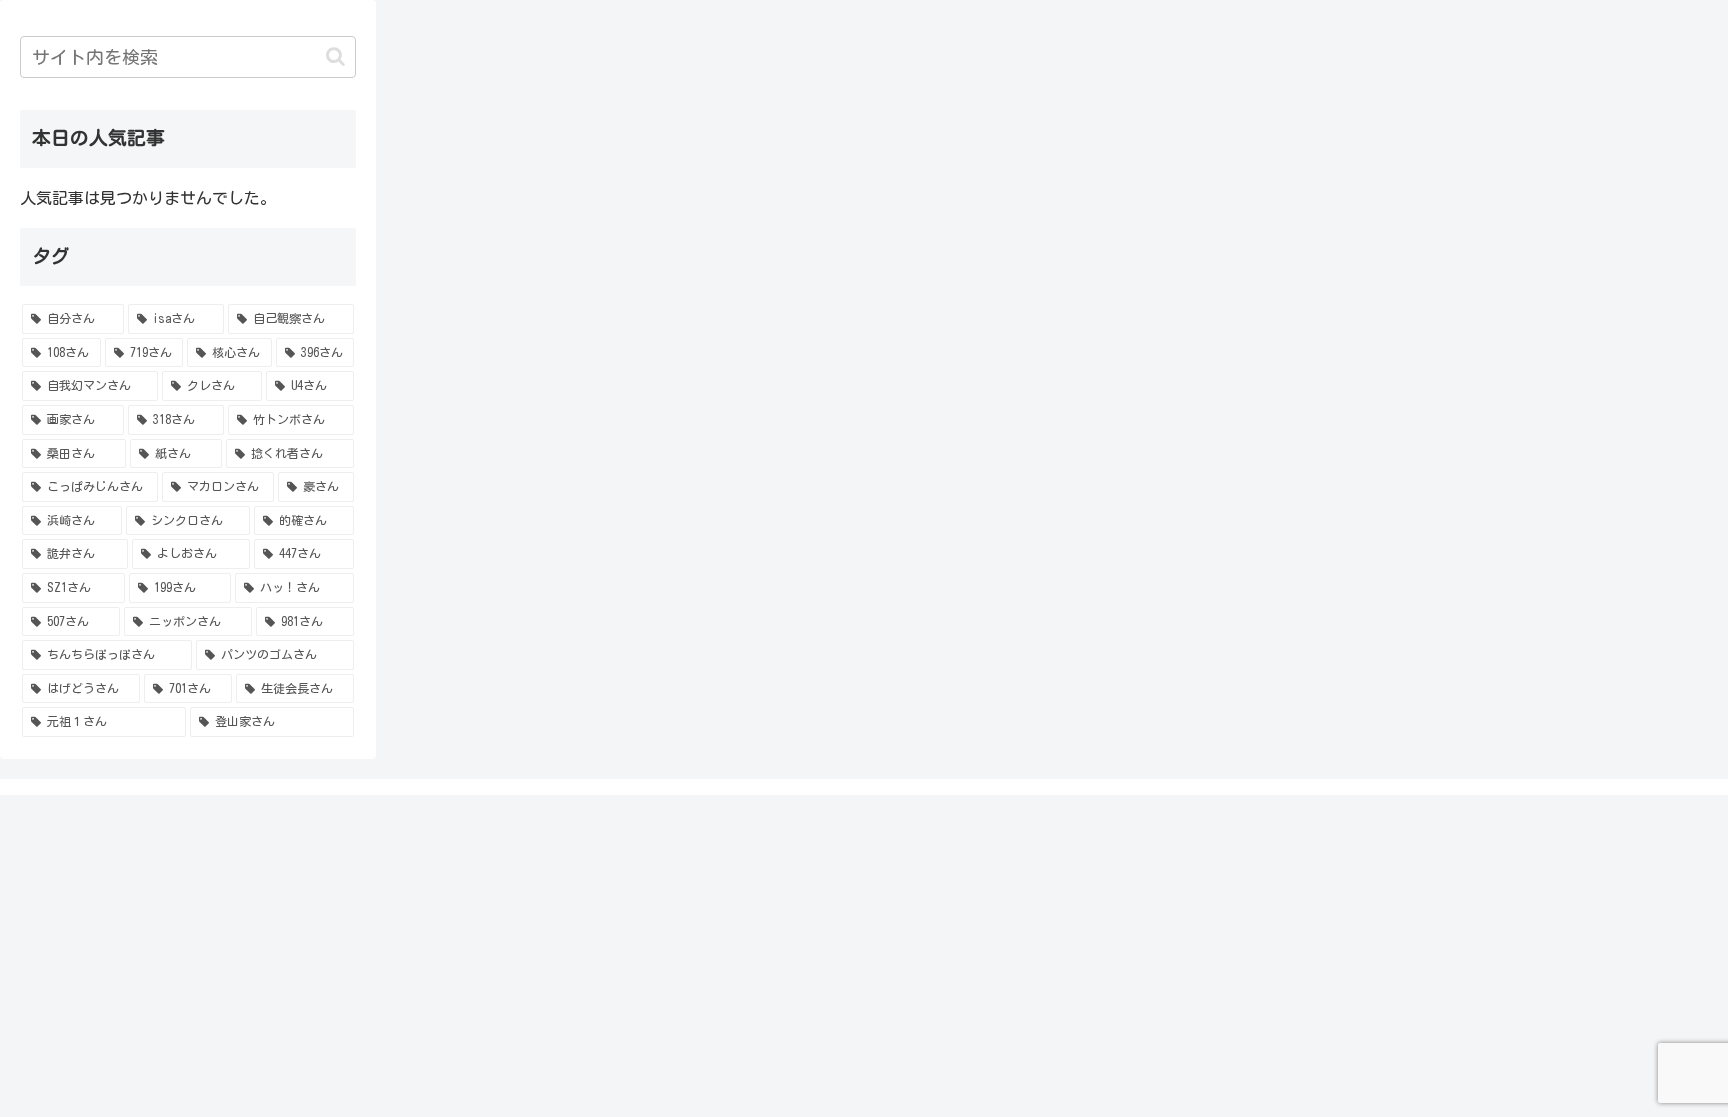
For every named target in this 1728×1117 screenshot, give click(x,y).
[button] (335, 56)
